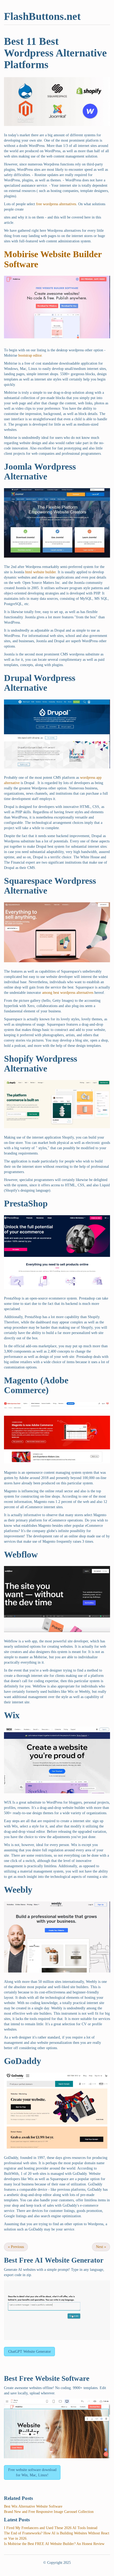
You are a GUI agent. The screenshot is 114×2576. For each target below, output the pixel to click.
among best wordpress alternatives (68, 993)
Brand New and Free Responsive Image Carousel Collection (49, 2512)
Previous (16, 2247)
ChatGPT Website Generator (30, 2352)
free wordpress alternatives (56, 204)
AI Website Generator (69, 2260)
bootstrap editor (30, 355)
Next (101, 2247)
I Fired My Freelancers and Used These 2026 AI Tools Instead (51, 2528)
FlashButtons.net (42, 16)
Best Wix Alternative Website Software (33, 2506)
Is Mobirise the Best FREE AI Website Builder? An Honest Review (54, 2544)
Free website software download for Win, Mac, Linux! (32, 2472)
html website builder (40, 572)
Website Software (62, 2378)
